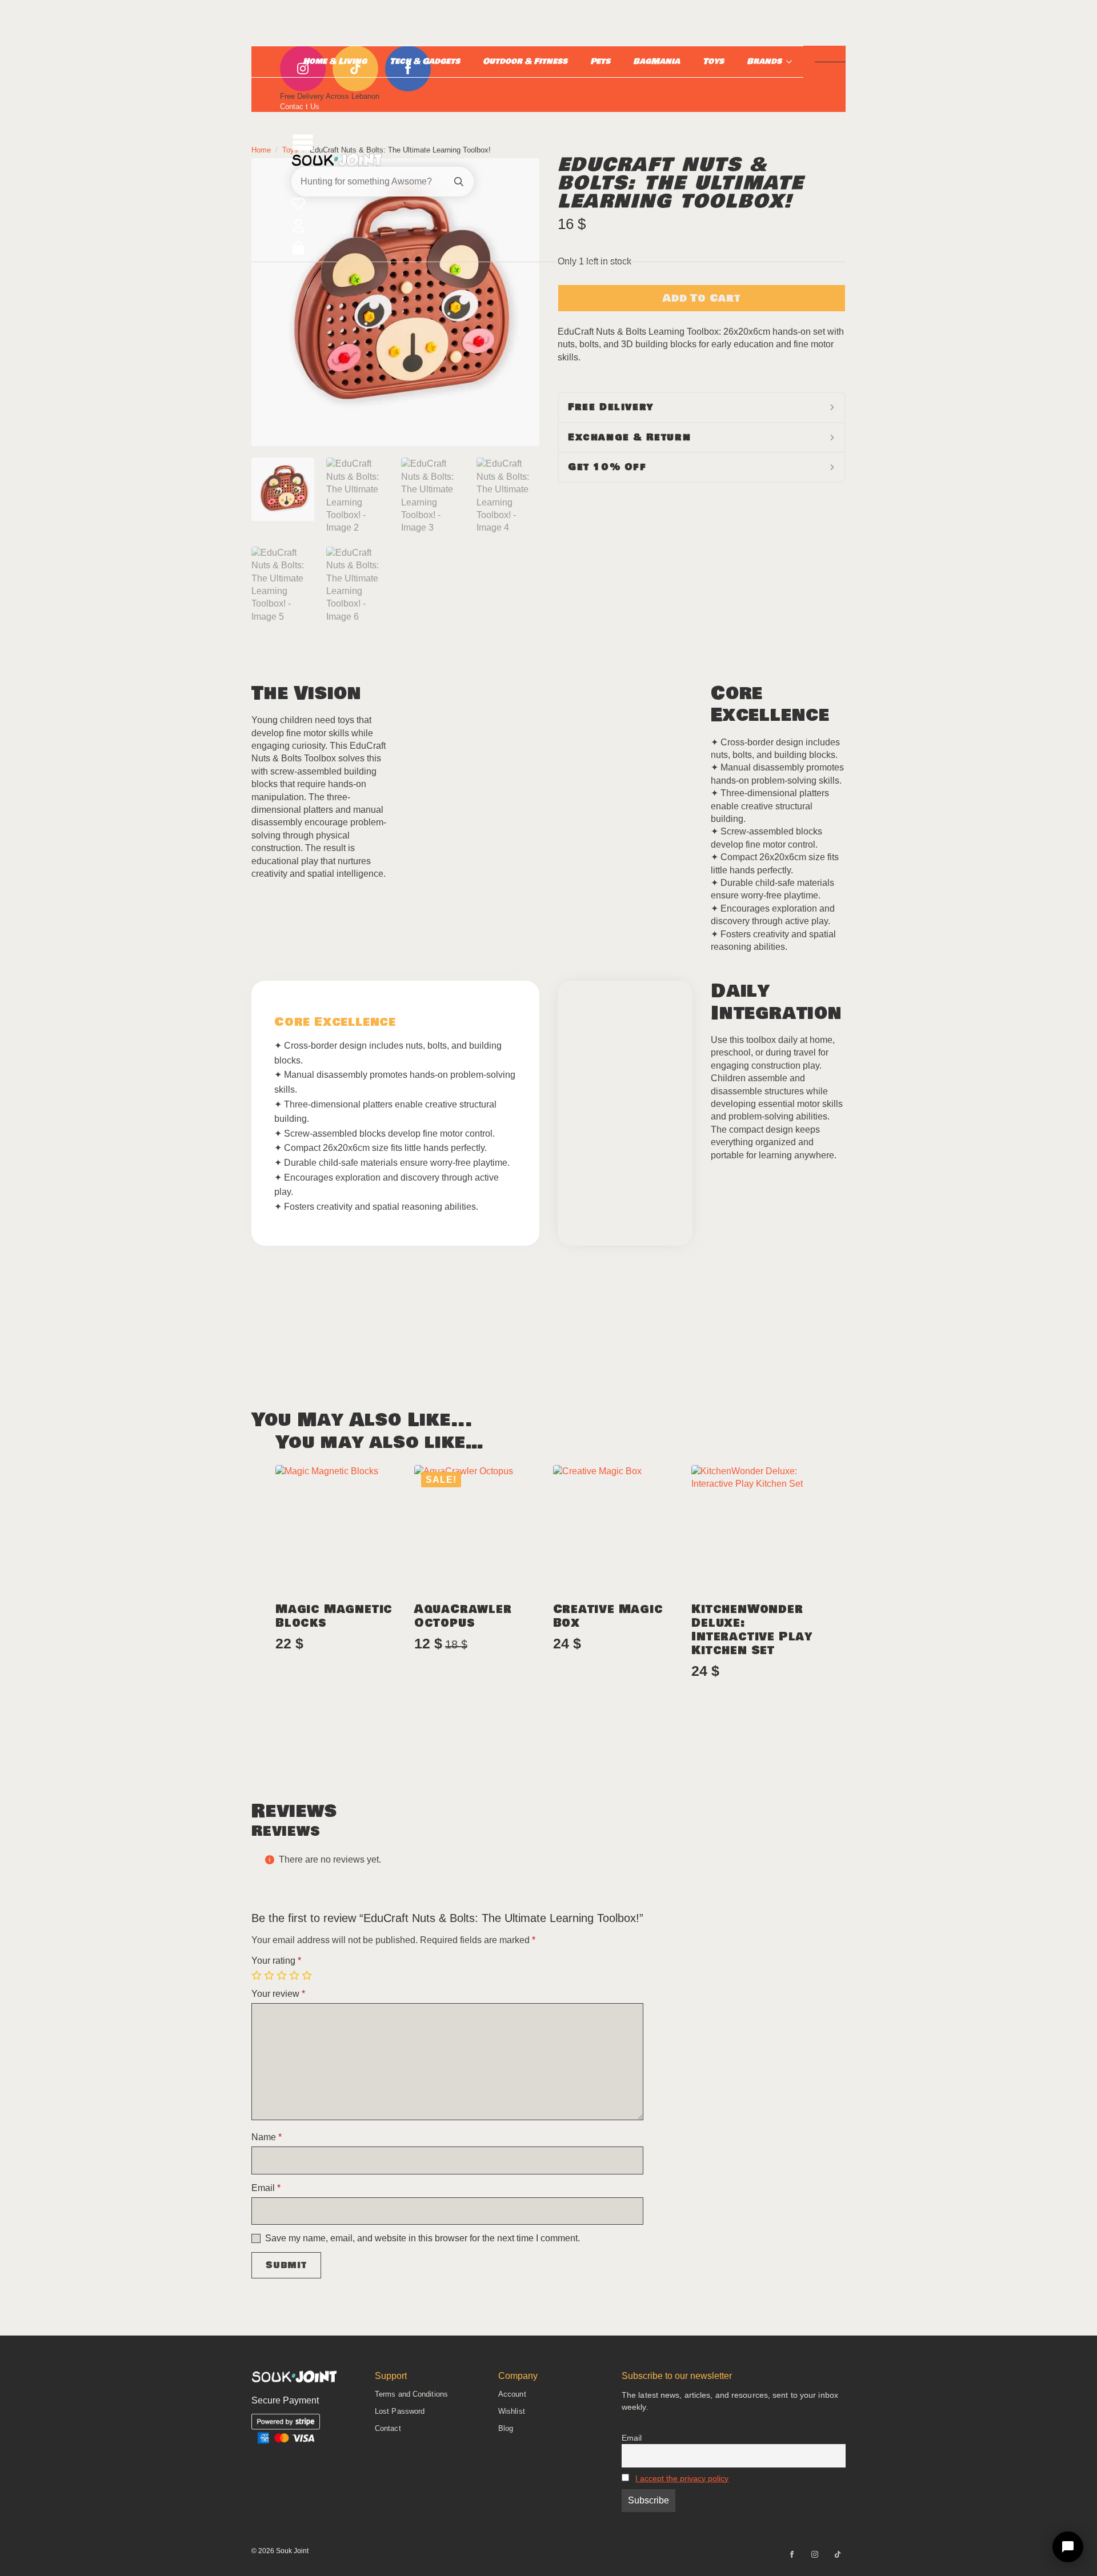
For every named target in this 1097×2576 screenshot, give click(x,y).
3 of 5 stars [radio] (283, 1976)
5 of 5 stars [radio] (308, 1976)
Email (632, 2438)
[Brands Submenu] (792, 62)
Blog (506, 2428)
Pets (600, 61)
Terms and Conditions (411, 2394)
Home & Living (335, 61)
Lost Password (400, 2411)
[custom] (838, 2554)
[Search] (459, 182)
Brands (764, 61)
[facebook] (792, 2554)
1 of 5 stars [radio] (258, 1976)
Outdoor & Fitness (525, 61)
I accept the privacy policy (682, 2478)
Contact (388, 2428)
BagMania (656, 61)
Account (512, 2394)
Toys (713, 61)
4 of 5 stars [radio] (295, 1976)
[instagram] (815, 2554)
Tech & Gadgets (425, 61)
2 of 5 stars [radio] (270, 1976)
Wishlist (512, 2411)
